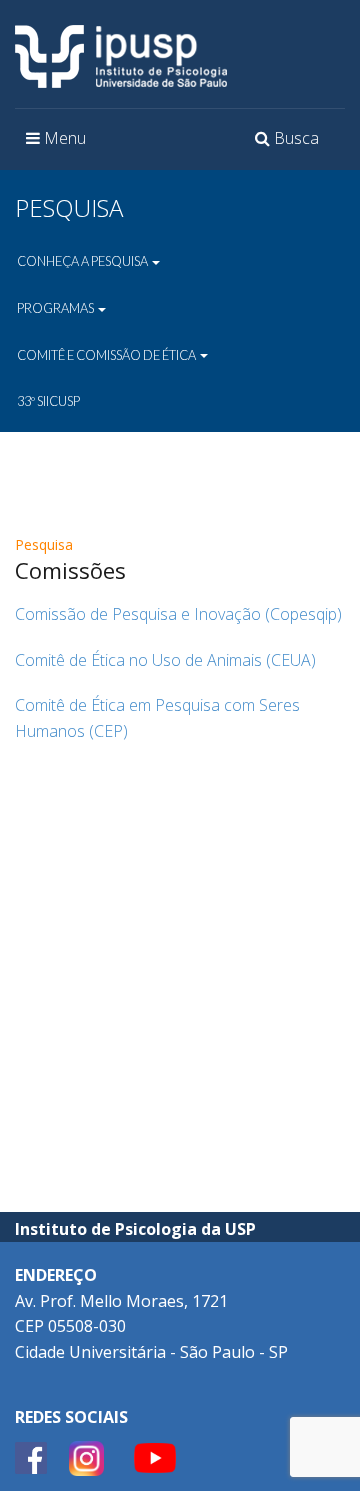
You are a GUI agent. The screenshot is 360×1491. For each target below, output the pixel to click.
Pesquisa (44, 544)
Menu (61, 144)
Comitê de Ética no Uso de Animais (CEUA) (165, 660)
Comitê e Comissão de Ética (107, 355)
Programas (56, 308)
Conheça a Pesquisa (83, 261)
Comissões (70, 570)
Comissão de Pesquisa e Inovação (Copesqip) (178, 614)
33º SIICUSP (48, 401)
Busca (290, 144)
